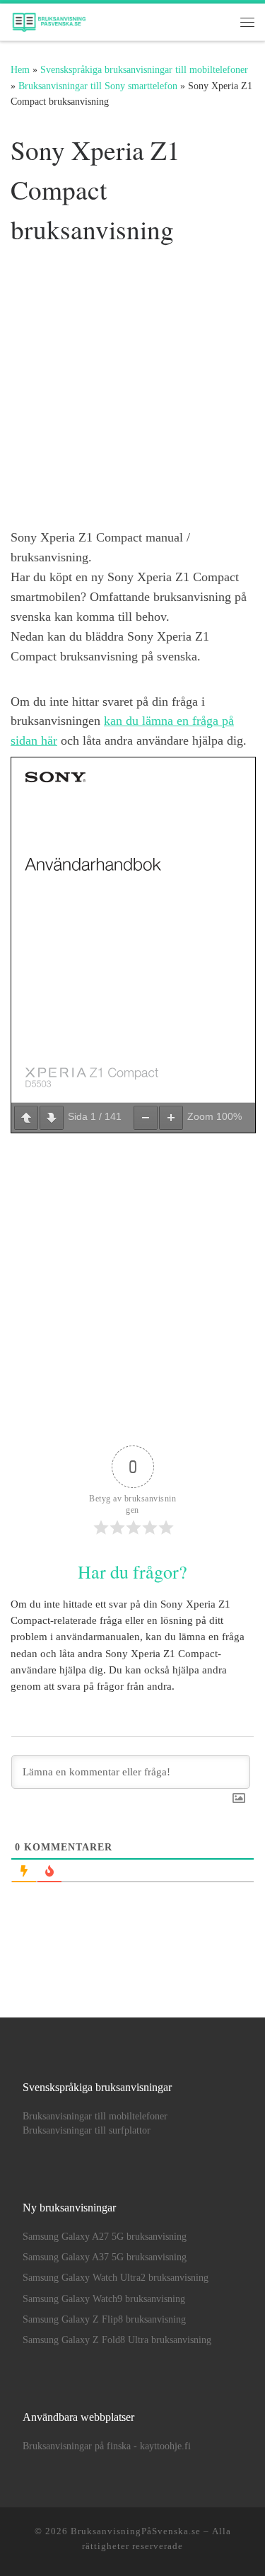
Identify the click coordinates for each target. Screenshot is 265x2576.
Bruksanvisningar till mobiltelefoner (95, 2116)
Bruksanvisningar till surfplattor (87, 2130)
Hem (20, 69)
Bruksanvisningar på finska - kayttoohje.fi (107, 2446)
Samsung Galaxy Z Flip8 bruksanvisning (104, 2319)
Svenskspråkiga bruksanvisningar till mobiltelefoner (144, 69)
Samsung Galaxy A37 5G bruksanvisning (105, 2257)
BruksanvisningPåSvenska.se (136, 2531)
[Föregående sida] (26, 1118)
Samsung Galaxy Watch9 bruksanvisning (104, 2299)
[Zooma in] (171, 1118)
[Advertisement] (132, 390)
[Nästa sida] (52, 1118)
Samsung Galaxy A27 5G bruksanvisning (105, 2237)
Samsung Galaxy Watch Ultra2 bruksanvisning (116, 2278)
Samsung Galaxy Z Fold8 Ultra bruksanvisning (117, 2340)
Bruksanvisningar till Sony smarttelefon (98, 86)
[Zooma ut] (146, 1118)
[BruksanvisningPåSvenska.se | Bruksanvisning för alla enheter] (49, 19)
